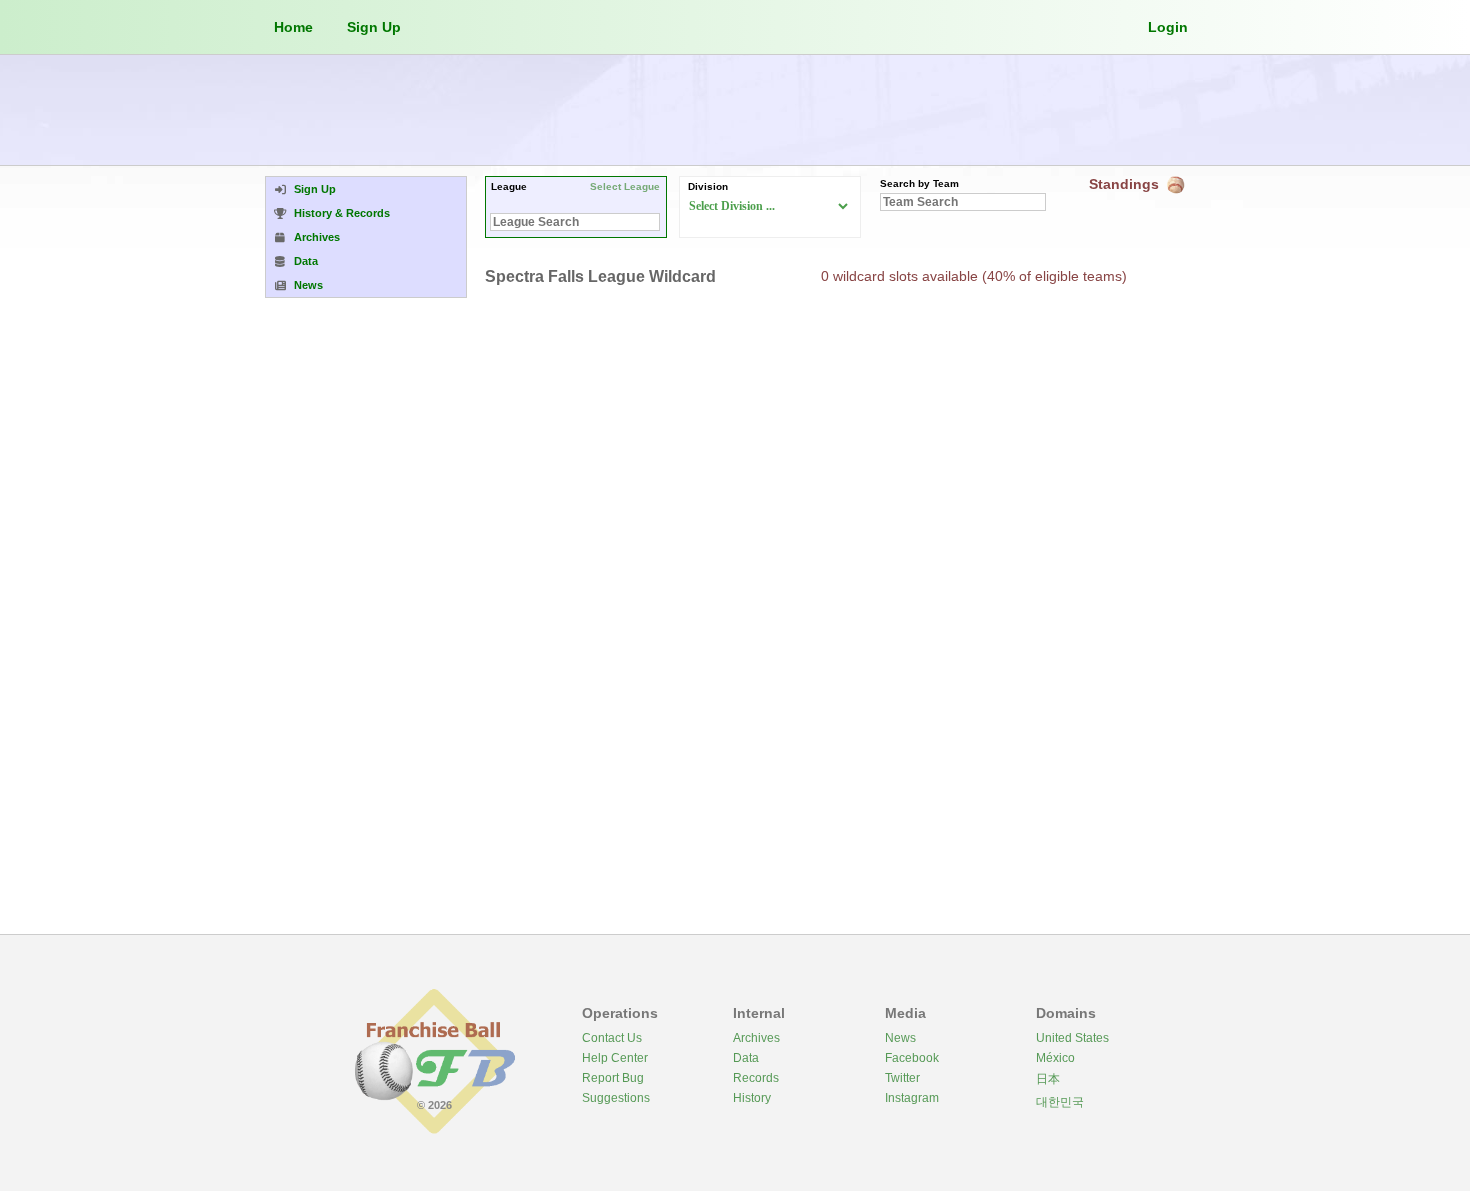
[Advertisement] (735, 110)
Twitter (902, 1078)
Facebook (912, 1058)
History (752, 1098)
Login (1168, 27)
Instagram (912, 1098)
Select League (625, 186)
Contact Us (612, 1038)
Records (756, 1078)
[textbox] (575, 222)
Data (746, 1058)
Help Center (615, 1058)
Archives (756, 1038)
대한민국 (1060, 1102)
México (1055, 1058)
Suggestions (616, 1098)
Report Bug (613, 1078)
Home (293, 27)
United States (1072, 1038)
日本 (1048, 1079)
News (900, 1038)
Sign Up (374, 27)
